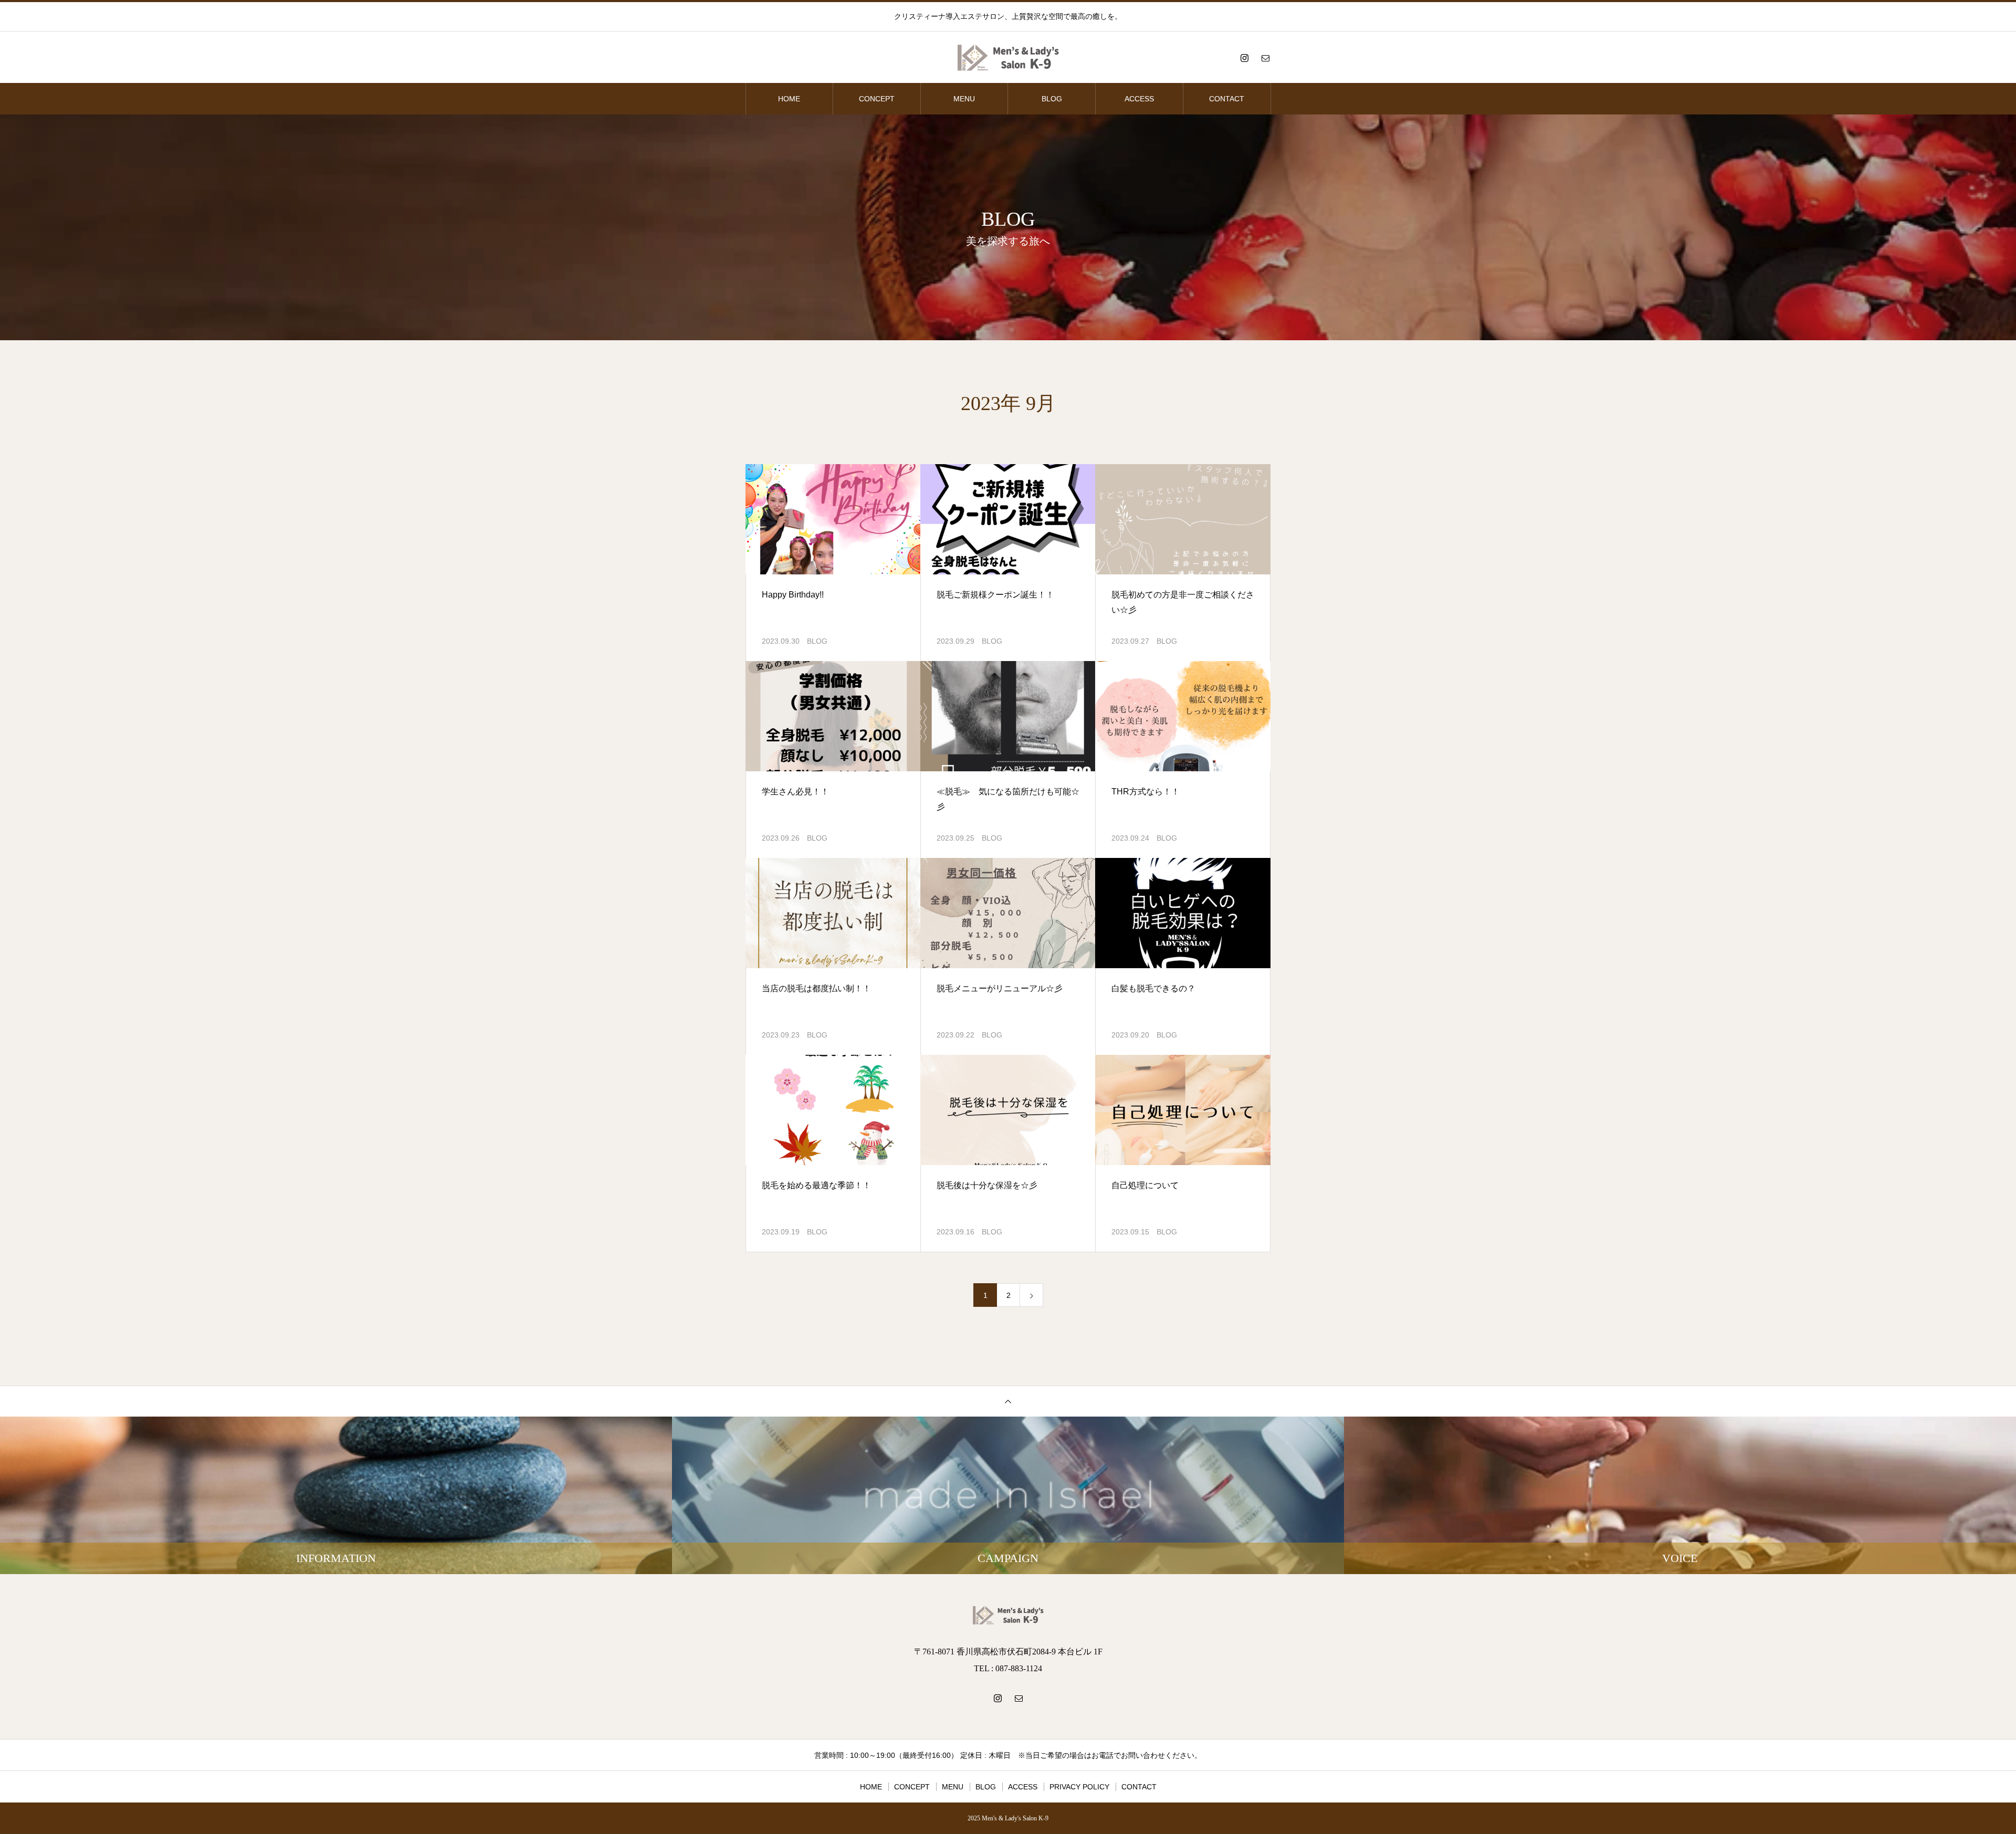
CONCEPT (877, 99)
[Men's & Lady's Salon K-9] (1008, 58)
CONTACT (1227, 99)
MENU (964, 99)
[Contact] (1265, 58)
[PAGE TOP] (1008, 1401)
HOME (789, 99)
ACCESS (1139, 99)
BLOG (1052, 99)
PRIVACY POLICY (1079, 1787)
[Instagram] (1244, 58)
